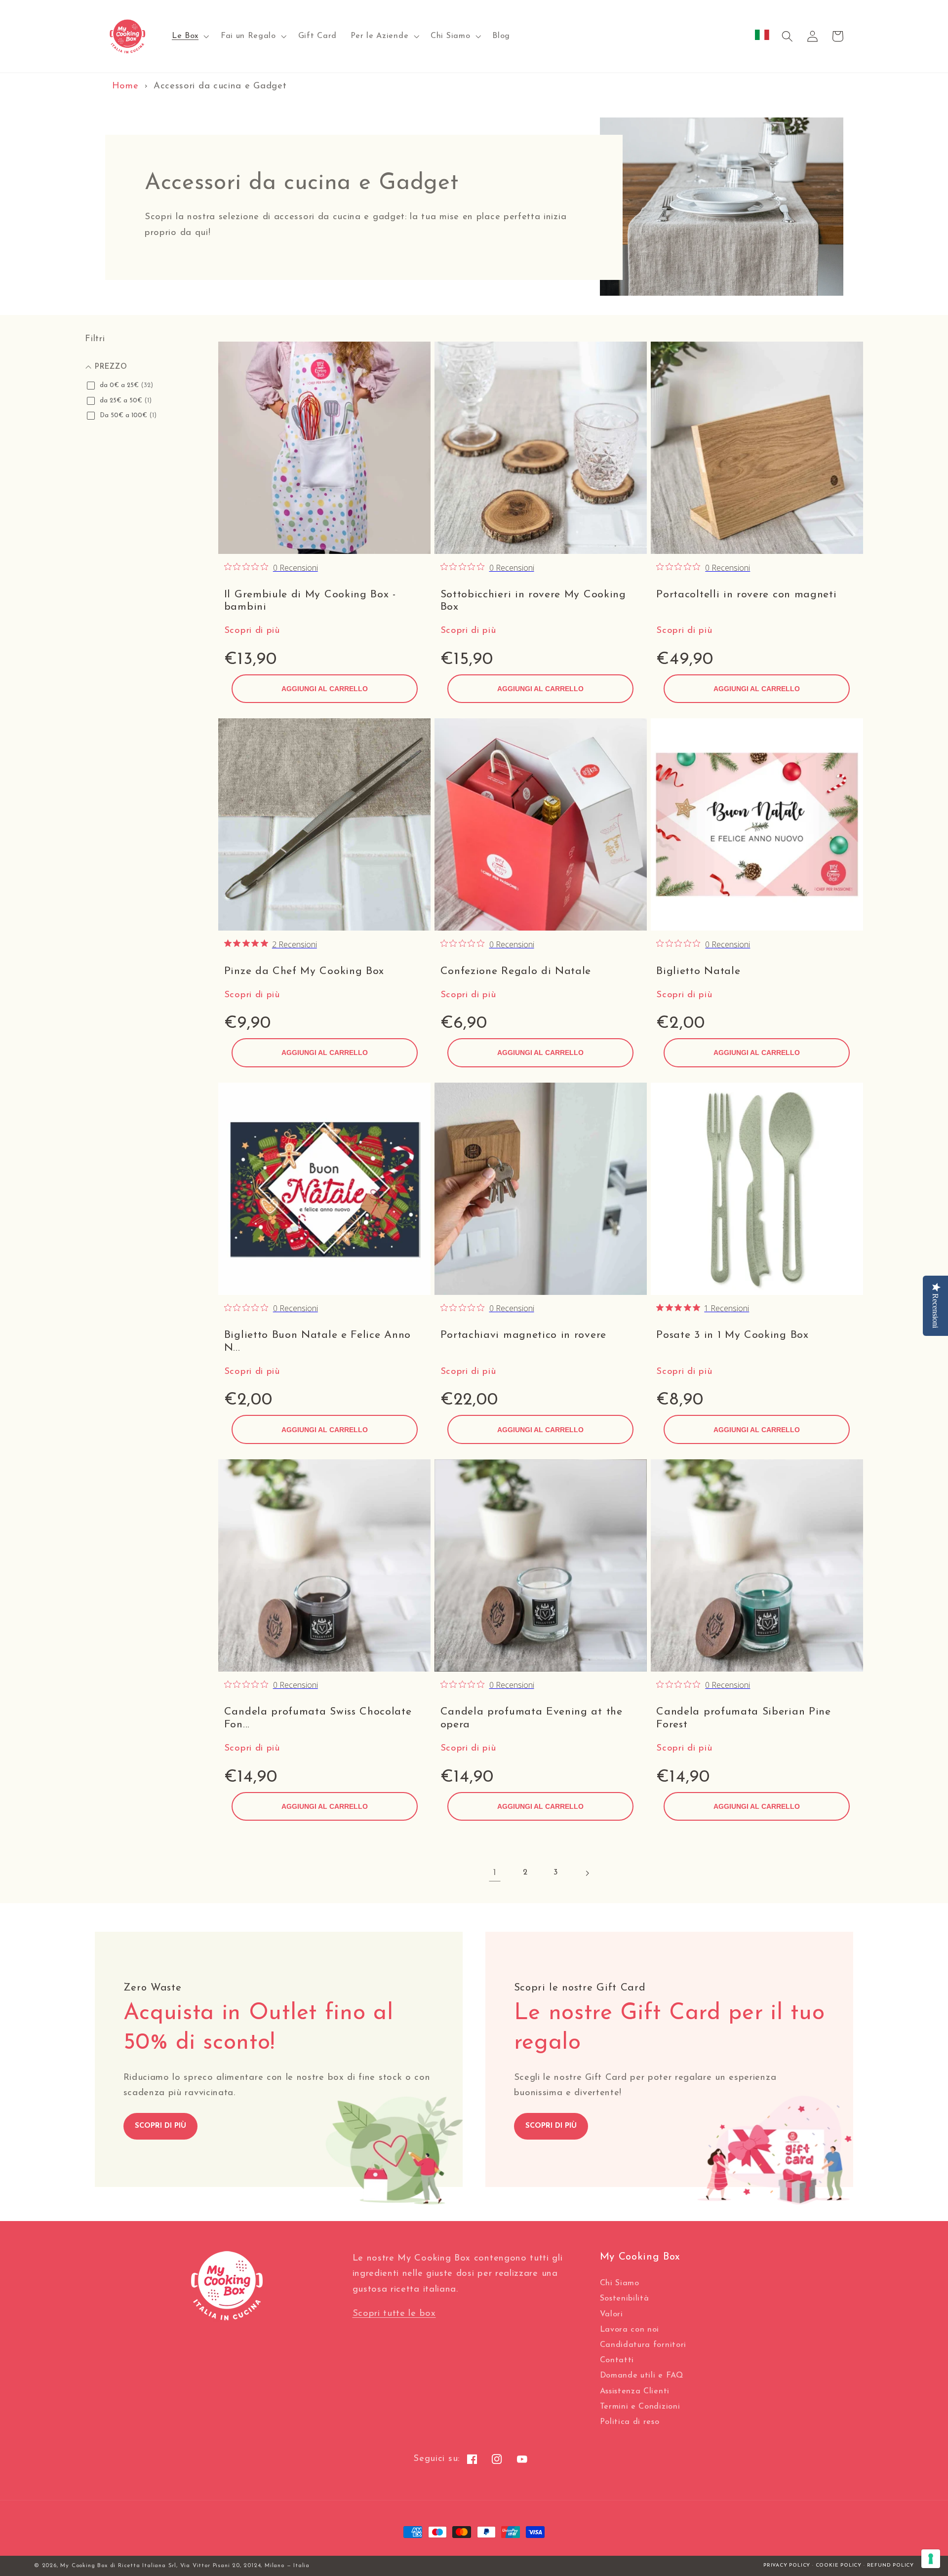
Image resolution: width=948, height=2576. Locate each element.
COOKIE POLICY (839, 2565)
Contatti (617, 2360)
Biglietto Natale (698, 971)
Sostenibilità (625, 2299)
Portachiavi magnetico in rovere (523, 1335)
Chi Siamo (620, 2283)
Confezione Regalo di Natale (516, 971)
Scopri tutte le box (394, 2314)
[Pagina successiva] (587, 1873)
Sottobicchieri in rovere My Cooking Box (533, 601)
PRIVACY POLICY (787, 2565)
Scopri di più (252, 631)
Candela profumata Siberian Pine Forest (743, 1718)
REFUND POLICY (890, 2565)
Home (125, 86)
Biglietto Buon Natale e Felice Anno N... (317, 1342)
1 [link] (495, 1873)
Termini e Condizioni (640, 2407)
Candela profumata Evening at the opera (532, 1718)
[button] (189, 37)
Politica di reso (630, 2422)
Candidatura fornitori (643, 2345)
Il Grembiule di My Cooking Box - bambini (310, 601)
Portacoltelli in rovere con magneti (746, 595)
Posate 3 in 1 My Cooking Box (732, 1335)
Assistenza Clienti (635, 2391)
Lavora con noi (630, 2330)
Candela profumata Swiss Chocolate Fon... (318, 1718)
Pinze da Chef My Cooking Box (304, 971)
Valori (612, 2314)
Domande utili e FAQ (642, 2376)
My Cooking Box (84, 2566)
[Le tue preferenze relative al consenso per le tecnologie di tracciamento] (931, 2559)
